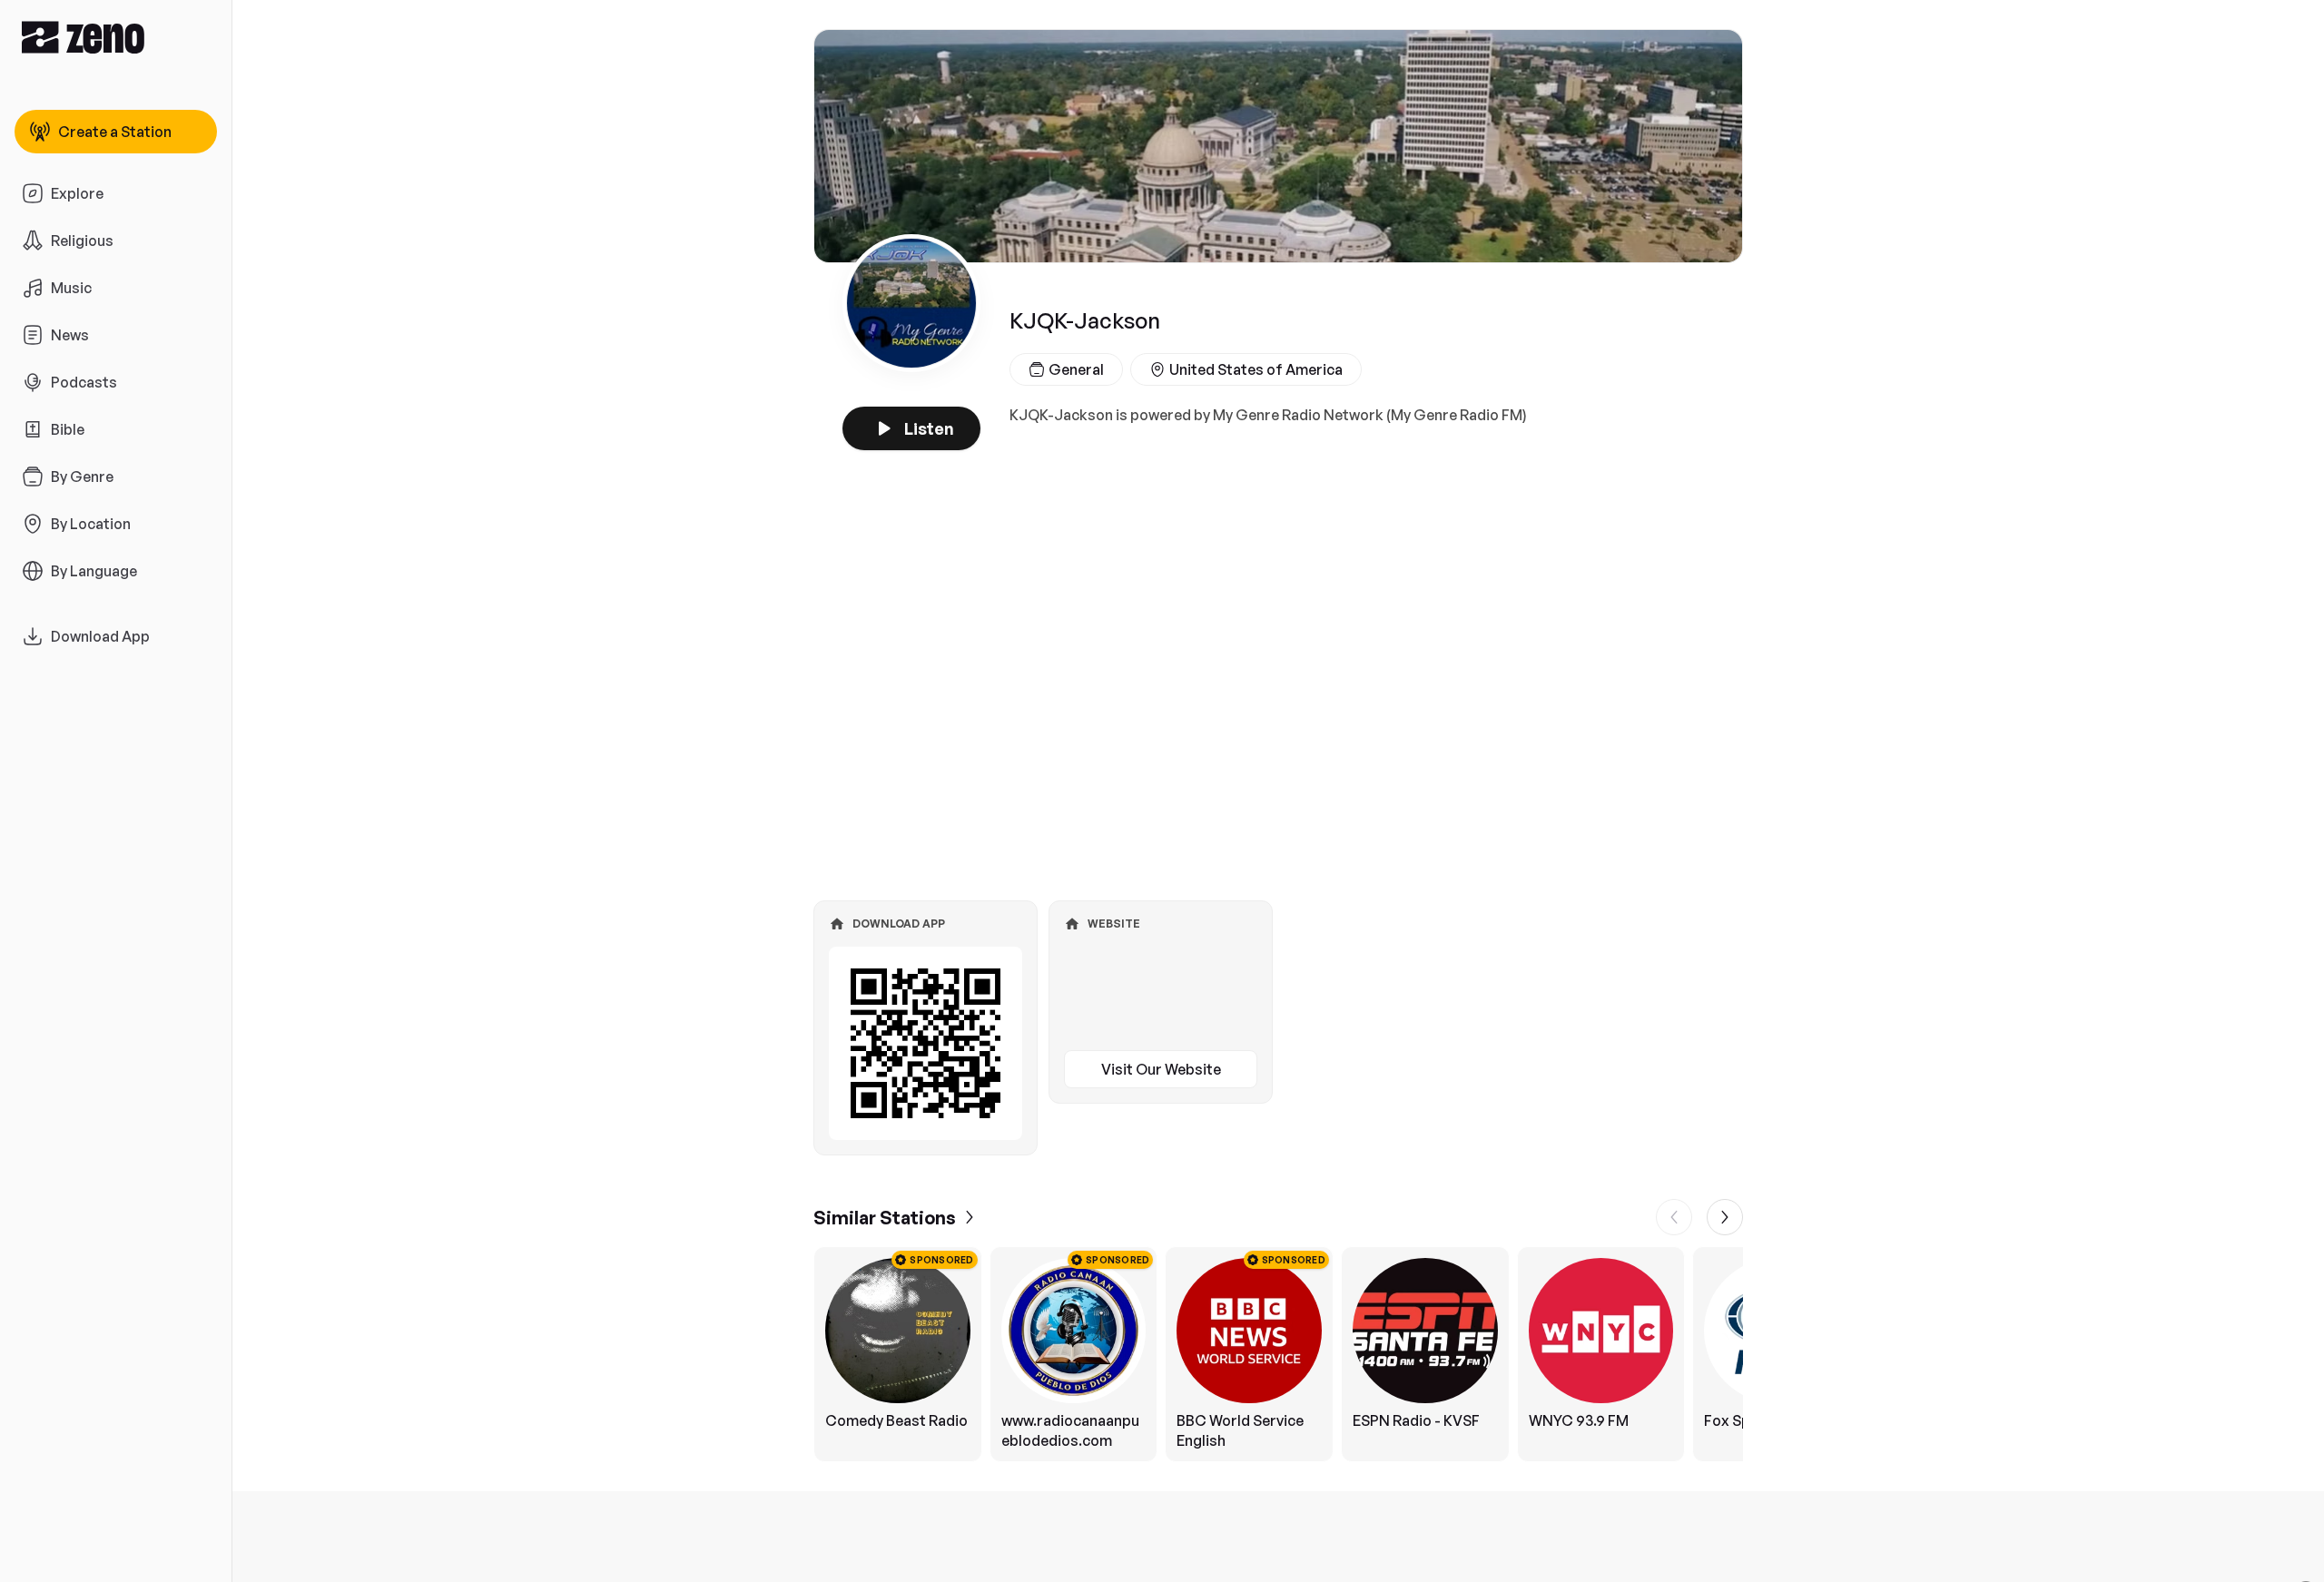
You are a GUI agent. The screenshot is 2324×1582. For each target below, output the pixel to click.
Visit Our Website (1161, 1069)
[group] (1278, 1354)
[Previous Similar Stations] (1674, 1217)
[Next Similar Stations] (1725, 1217)
